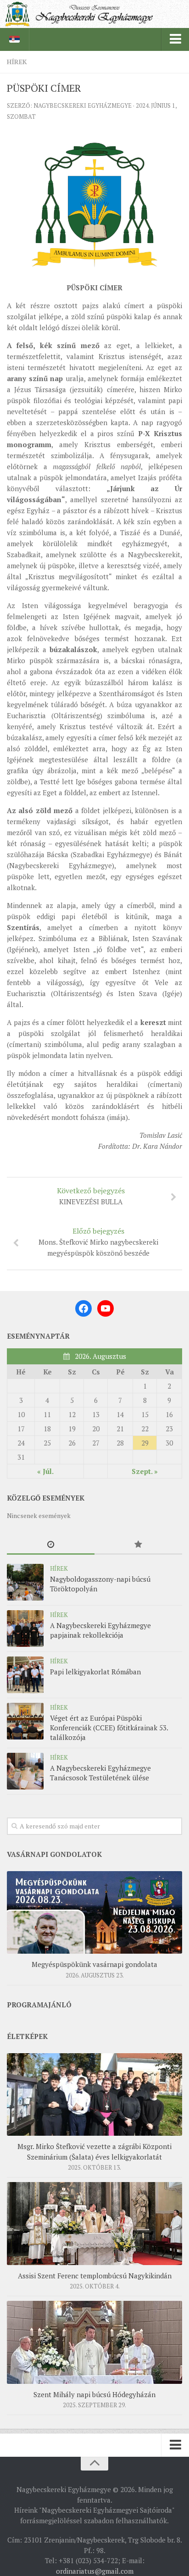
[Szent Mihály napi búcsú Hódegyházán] (94, 2342)
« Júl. (45, 1471)
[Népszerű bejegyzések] (138, 1545)
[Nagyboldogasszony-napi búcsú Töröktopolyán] (25, 1582)
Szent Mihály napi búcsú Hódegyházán (94, 2394)
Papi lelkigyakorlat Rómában (95, 1672)
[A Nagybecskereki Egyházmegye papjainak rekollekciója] (25, 1629)
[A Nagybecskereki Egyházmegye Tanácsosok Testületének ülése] (25, 1771)
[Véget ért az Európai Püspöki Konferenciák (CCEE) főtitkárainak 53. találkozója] (25, 1721)
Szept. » (145, 1471)
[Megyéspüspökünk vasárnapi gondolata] (94, 1912)
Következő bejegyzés (91, 1196)
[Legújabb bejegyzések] (51, 1545)
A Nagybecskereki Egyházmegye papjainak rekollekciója (100, 1630)
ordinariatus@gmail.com (95, 2571)
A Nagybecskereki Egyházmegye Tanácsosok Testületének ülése (100, 1773)
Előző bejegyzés (98, 1242)
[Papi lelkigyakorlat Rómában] (25, 1675)
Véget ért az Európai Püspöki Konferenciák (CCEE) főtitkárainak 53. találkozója (109, 1728)
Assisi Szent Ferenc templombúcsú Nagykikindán (95, 2276)
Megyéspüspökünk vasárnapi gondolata (94, 1964)
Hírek (17, 62)
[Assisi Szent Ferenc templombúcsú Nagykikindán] (94, 2223)
